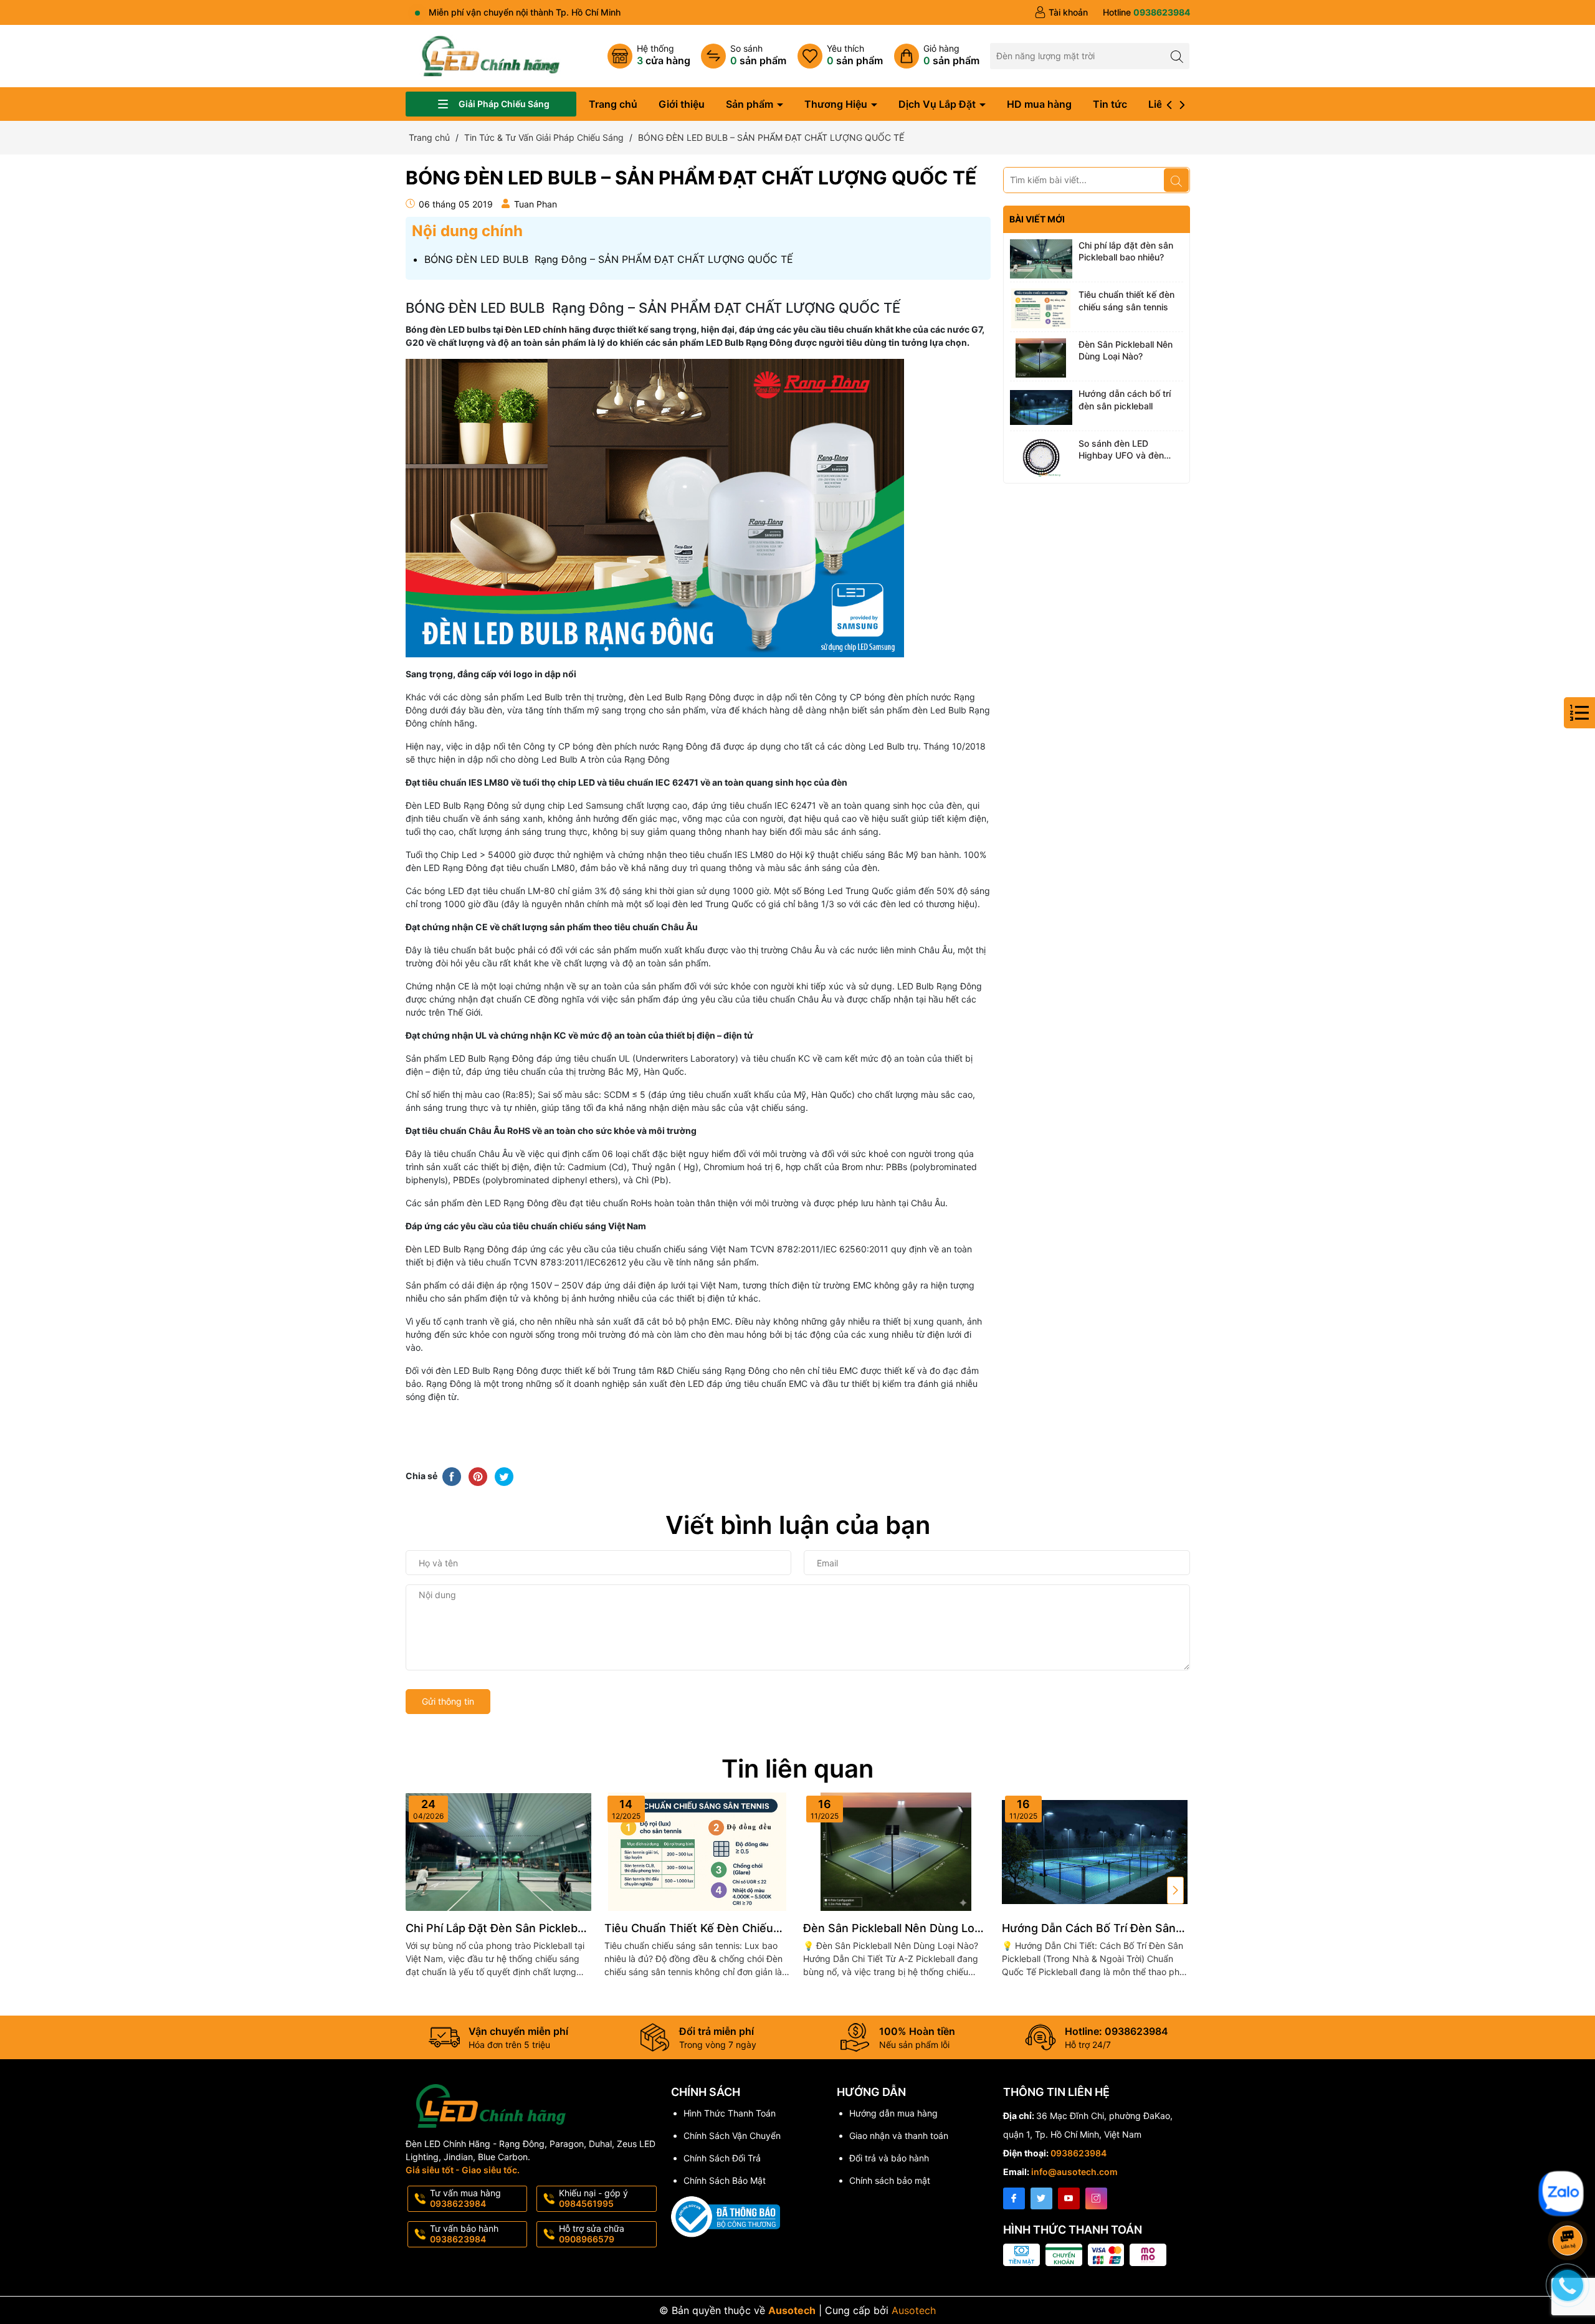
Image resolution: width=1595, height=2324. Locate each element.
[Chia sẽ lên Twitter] (504, 1475)
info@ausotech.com (1074, 2172)
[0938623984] (1146, 12)
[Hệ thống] (649, 56)
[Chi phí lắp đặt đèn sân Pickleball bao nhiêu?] (1041, 259)
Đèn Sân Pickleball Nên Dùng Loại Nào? (1126, 350)
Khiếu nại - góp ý (593, 2198)
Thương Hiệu (837, 104)
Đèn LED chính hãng (548, 329)
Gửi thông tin (448, 1701)
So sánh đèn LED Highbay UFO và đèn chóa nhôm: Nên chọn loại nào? (1123, 450)
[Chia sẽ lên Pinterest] (478, 1475)
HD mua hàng (1039, 104)
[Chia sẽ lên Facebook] (452, 1475)
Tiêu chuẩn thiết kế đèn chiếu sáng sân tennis (1126, 301)
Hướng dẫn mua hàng (893, 2113)
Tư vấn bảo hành (464, 2234)
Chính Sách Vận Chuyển (732, 2136)
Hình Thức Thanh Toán (730, 2113)
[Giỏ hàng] (937, 56)
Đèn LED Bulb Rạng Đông (457, 1249)
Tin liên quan (797, 1769)
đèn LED (687, 1383)
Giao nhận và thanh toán (899, 2136)
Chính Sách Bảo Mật (725, 2180)
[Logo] (491, 55)
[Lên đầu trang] (1570, 2164)
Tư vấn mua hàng (465, 2198)
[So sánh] (744, 56)
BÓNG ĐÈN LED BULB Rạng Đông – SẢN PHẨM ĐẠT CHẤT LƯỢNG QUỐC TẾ (609, 259)
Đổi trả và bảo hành (889, 2158)
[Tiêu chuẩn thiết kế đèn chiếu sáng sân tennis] (1041, 308)
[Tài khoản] (1061, 12)
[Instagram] (1096, 2198)
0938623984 (1078, 2153)
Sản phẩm (751, 104)
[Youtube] (1069, 2198)
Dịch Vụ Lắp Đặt (938, 104)
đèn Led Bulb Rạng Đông (680, 697)
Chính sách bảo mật (890, 2180)
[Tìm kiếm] (1177, 56)
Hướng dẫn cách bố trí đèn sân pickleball (1125, 400)
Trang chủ (613, 104)
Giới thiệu (682, 104)
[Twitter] (1041, 2198)
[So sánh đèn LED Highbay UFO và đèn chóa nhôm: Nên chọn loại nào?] (1041, 457)
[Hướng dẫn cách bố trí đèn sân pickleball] (1041, 407)
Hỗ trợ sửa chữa (592, 2234)
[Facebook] (1014, 2198)
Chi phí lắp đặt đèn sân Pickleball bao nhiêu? (1126, 251)
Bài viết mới (1037, 219)
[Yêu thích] (840, 56)
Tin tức (1110, 104)
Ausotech (914, 2310)
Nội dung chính (467, 231)
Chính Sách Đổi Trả (722, 2158)
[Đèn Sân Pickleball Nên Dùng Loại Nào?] (1041, 358)
